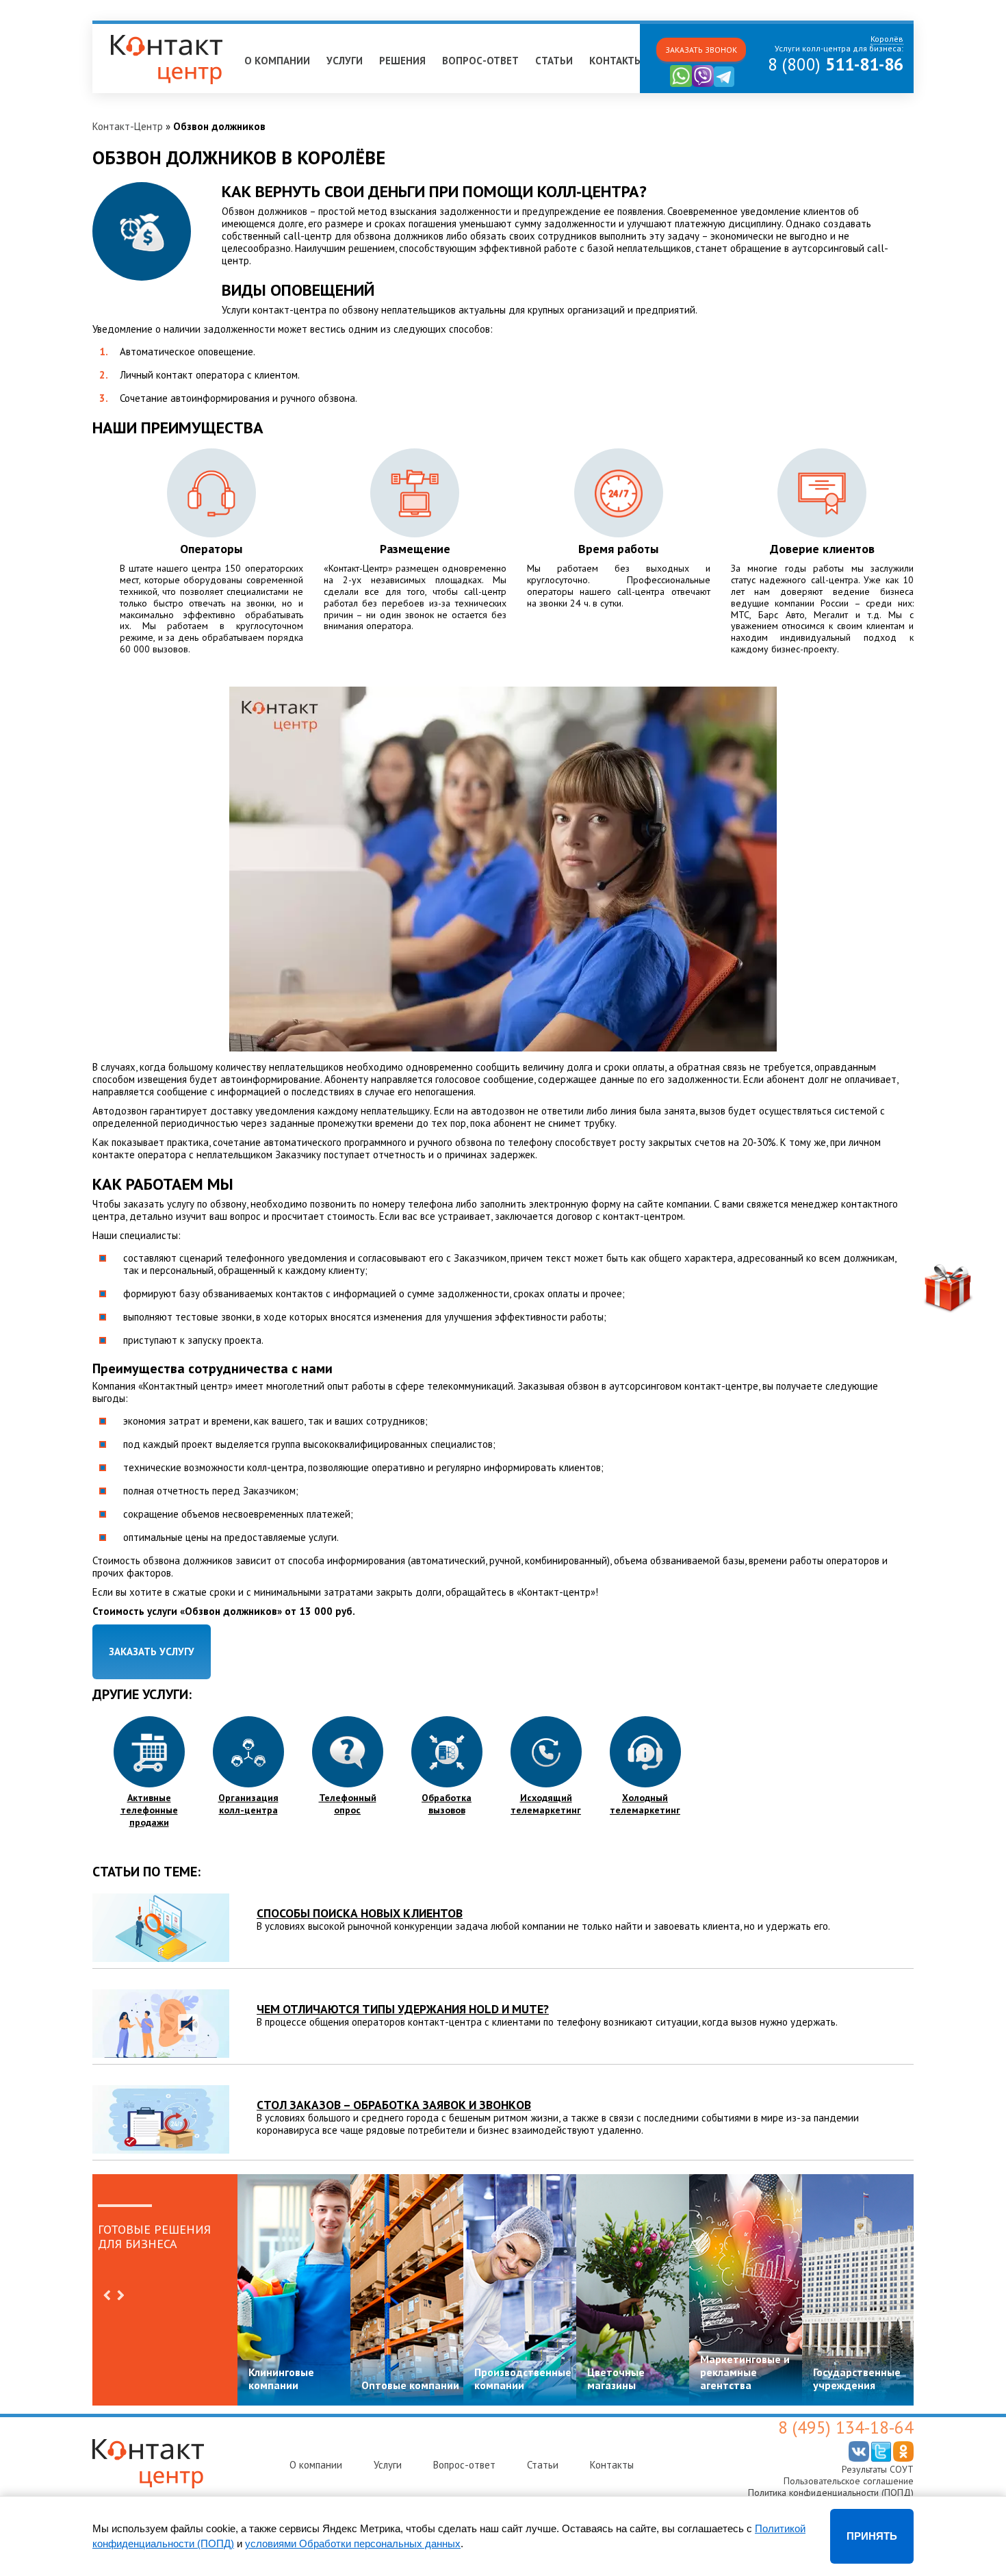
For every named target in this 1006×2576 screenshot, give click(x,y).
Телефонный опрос (348, 1804)
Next (120, 2295)
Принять (872, 2536)
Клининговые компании (281, 2379)
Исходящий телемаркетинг (546, 1804)
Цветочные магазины (616, 2379)
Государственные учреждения (857, 2379)
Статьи (554, 61)
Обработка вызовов (447, 1804)
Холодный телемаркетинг (645, 1804)
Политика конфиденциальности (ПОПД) (831, 2492)
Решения (402, 61)
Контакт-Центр (128, 126)
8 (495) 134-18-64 (846, 2427)
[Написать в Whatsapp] (681, 84)
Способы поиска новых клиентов (360, 1913)
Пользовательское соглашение (849, 2481)
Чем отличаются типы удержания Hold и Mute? (403, 2009)
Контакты (616, 61)
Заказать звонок (701, 50)
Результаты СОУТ (878, 2469)
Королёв (118, 30)
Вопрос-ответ (480, 61)
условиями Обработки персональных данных (353, 2543)
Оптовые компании (410, 2385)
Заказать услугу (152, 1652)
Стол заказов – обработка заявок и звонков (394, 2105)
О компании (277, 61)
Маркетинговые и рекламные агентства (745, 2372)
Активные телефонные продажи (149, 1810)
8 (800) (836, 64)
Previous (107, 2295)
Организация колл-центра (248, 1804)
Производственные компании (523, 2379)
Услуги (345, 61)
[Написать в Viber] (703, 84)
